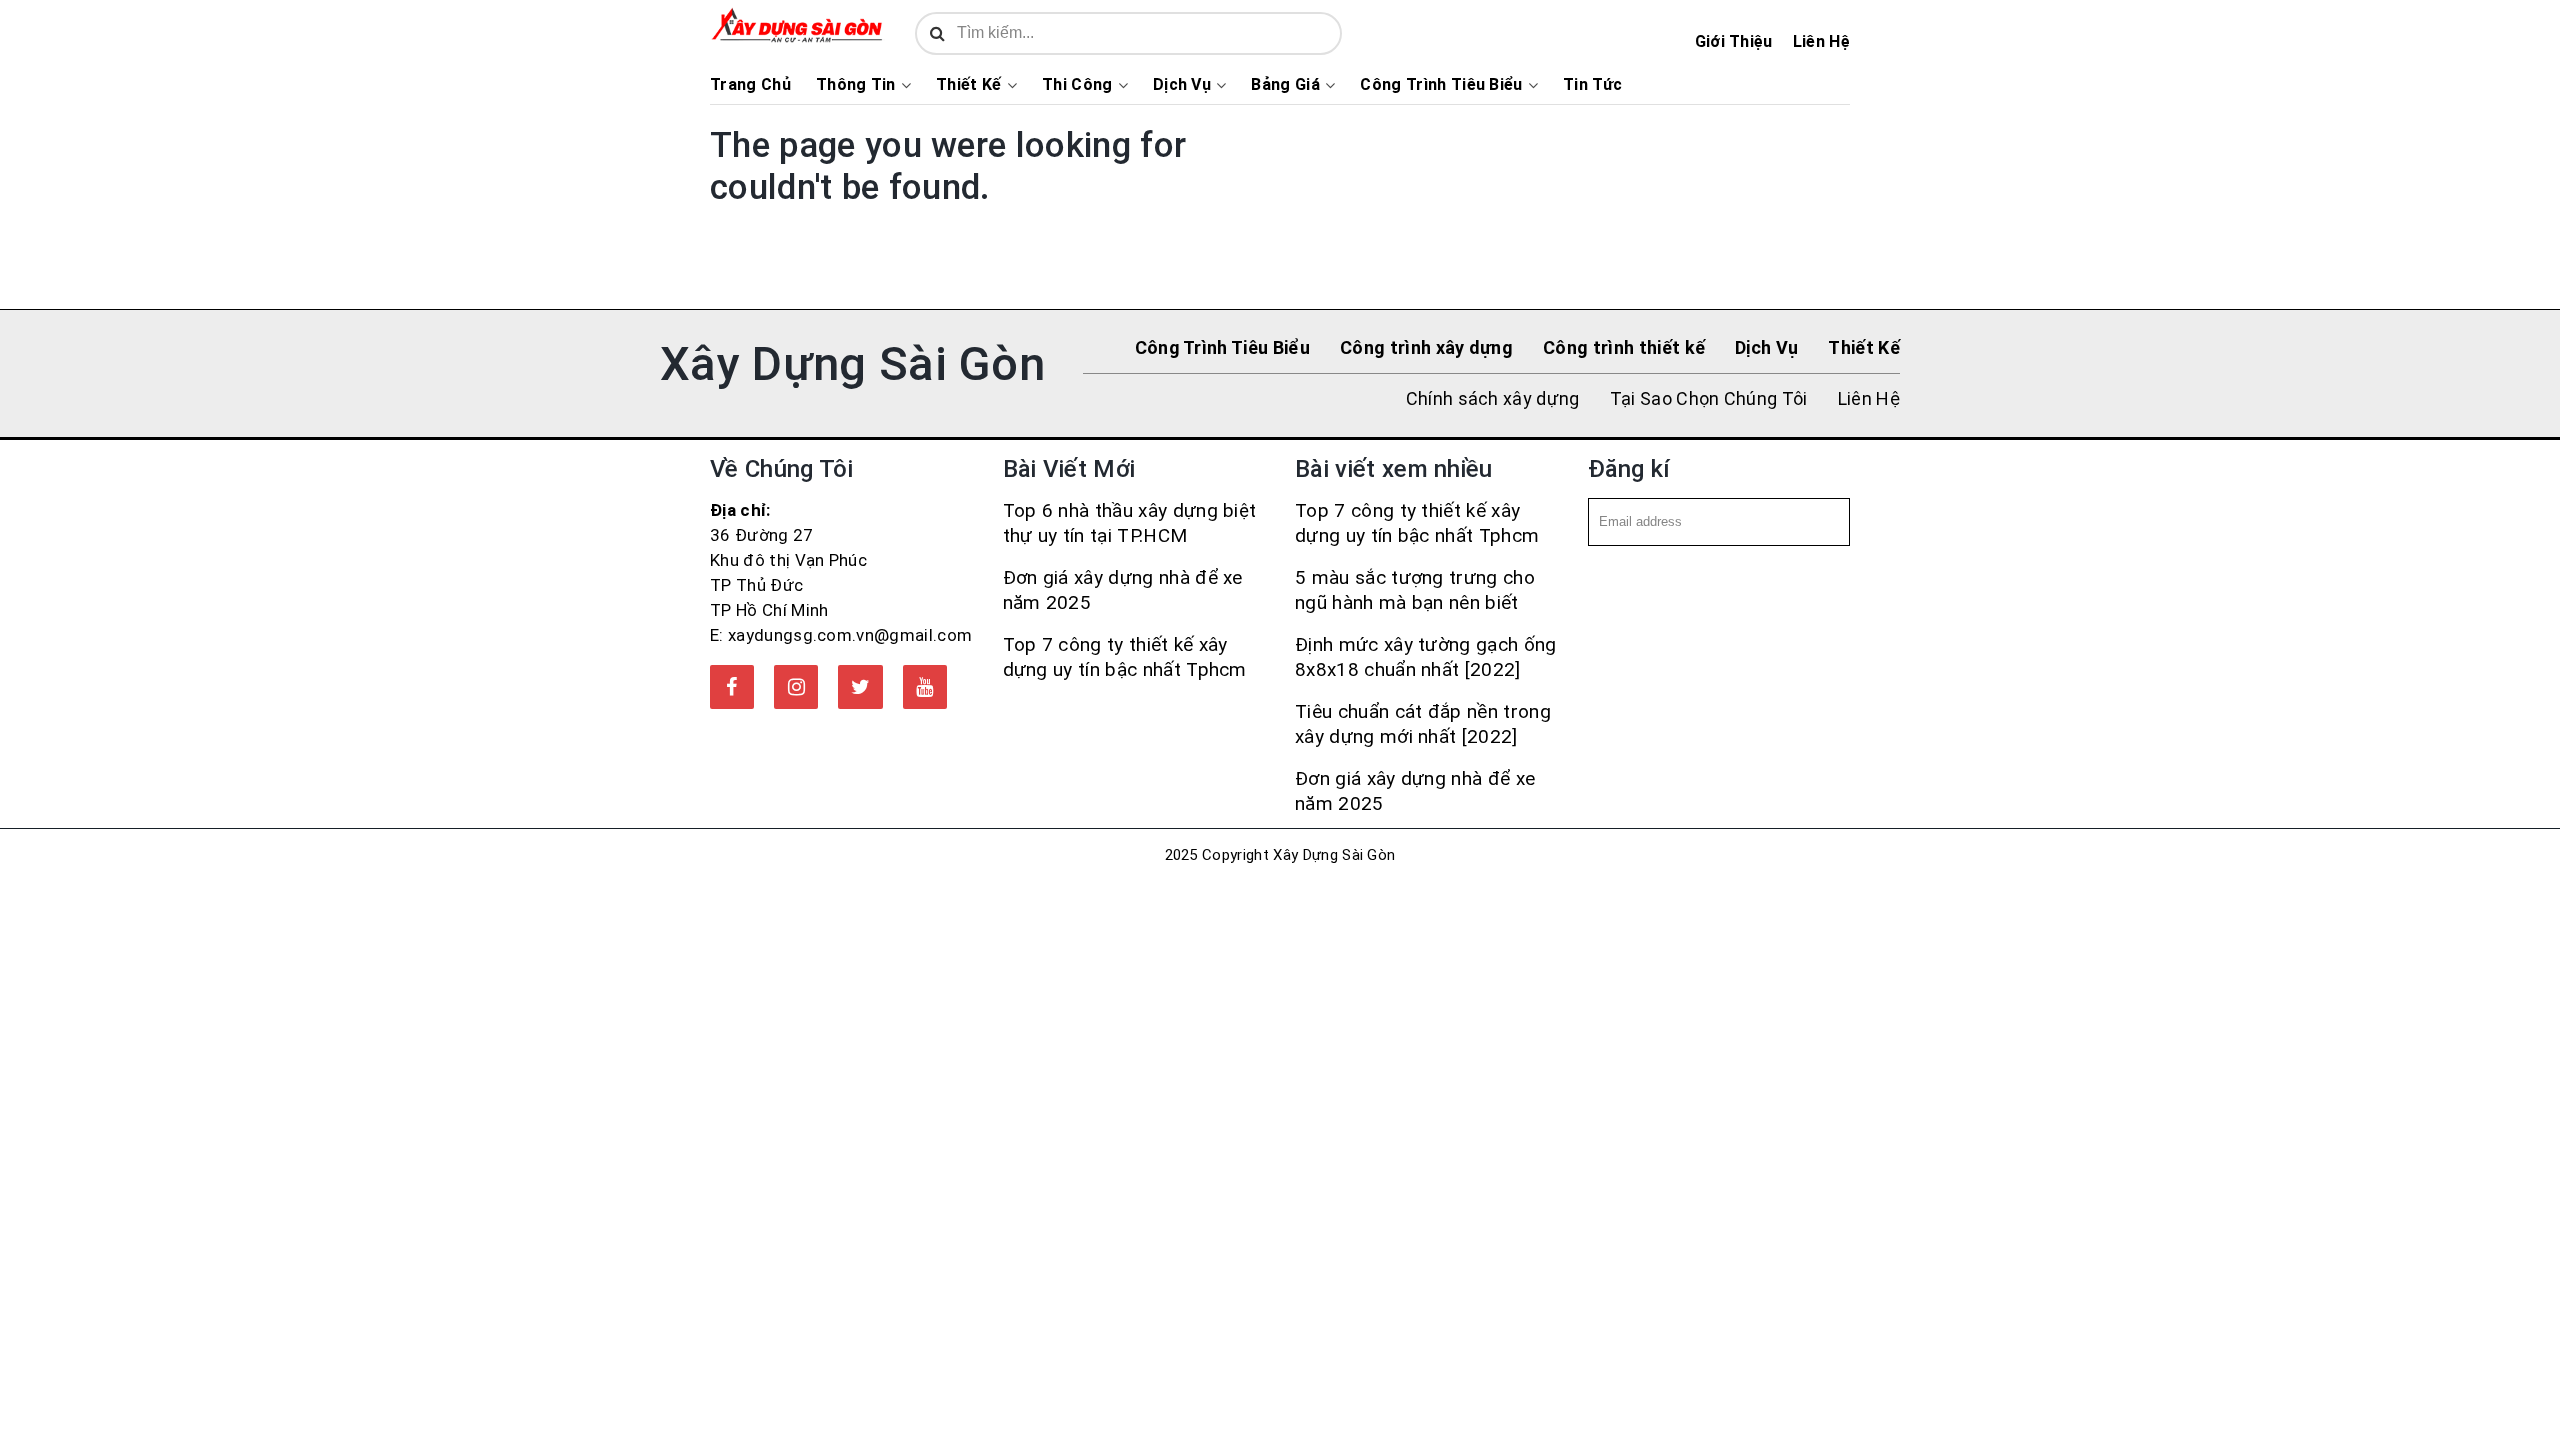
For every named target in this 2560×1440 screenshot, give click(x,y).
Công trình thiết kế (1624, 347)
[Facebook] (732, 687)
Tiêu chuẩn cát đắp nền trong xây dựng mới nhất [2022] (1423, 724)
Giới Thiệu (1734, 41)
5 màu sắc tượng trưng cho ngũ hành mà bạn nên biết (1415, 590)
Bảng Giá (1285, 85)
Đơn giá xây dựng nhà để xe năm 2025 (1123, 590)
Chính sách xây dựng (1493, 398)
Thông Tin (856, 85)
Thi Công (1077, 85)
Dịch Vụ (1182, 85)
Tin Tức (1592, 85)
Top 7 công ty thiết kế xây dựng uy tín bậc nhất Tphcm (1125, 657)
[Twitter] (860, 687)
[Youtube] (925, 687)
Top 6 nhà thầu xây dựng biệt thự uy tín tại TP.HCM (1130, 523)
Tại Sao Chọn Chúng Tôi (1709, 398)
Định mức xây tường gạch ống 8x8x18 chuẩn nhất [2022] (1426, 657)
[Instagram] (796, 687)
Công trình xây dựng (1426, 347)
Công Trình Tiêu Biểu (1441, 85)
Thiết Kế (969, 85)
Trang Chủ (750, 85)
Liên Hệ (1821, 41)
